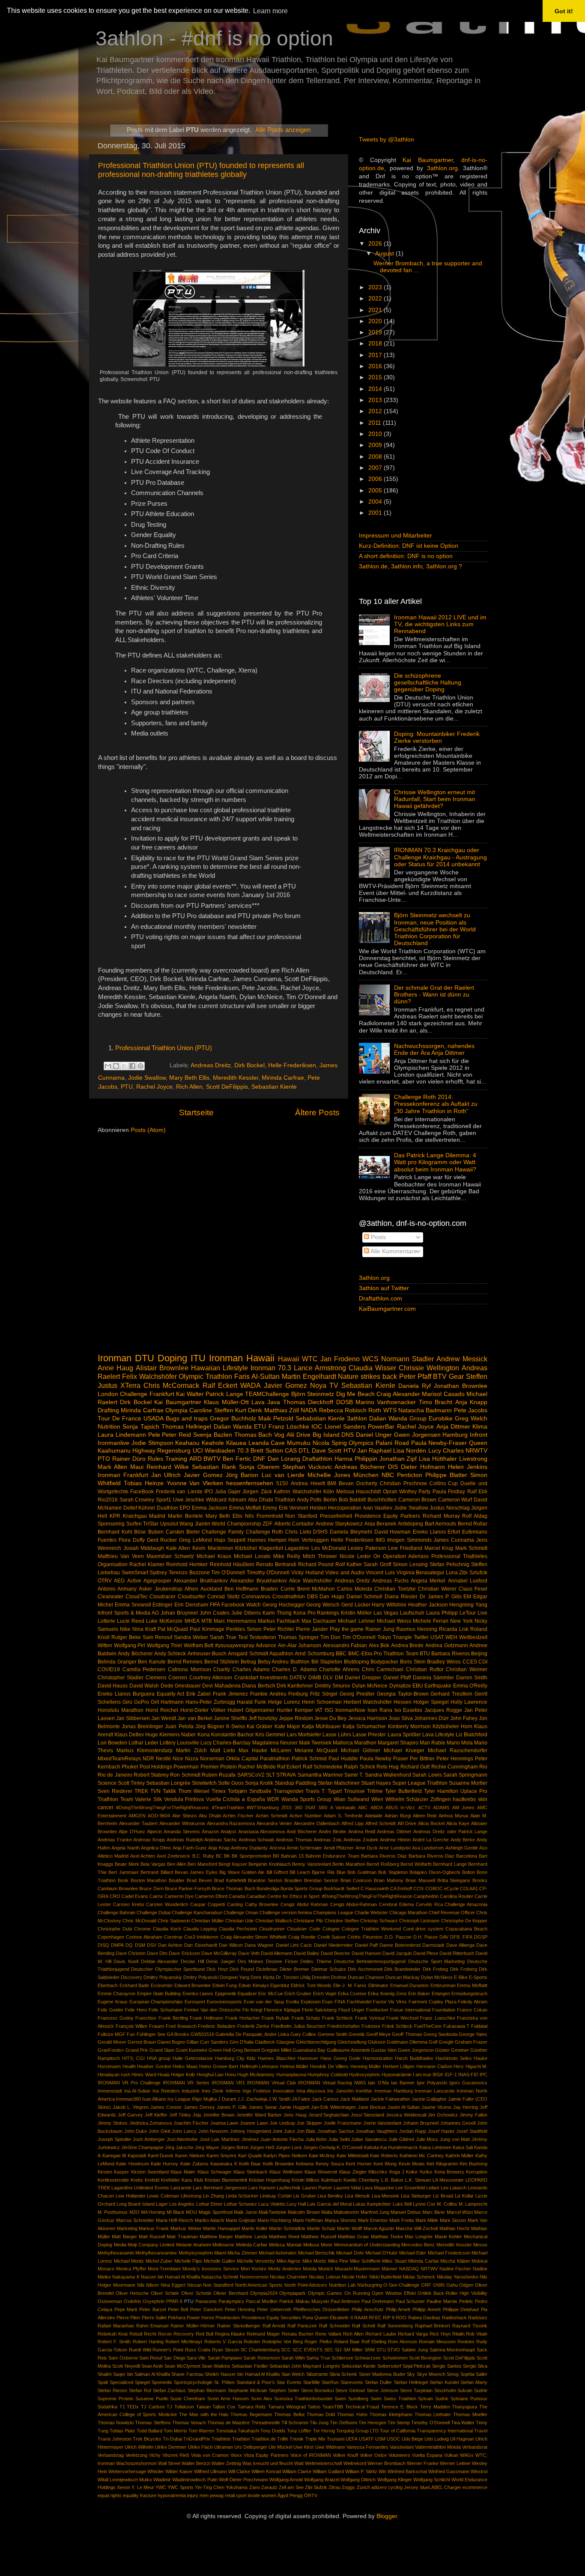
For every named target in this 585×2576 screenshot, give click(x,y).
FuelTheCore (428, 2026)
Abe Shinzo (184, 1816)
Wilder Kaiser (179, 2471)
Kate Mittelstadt (353, 2156)
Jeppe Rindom (296, 1718)
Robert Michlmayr (184, 2342)
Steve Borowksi (318, 2390)
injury (193, 2495)
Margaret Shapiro (398, 1743)
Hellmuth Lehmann (259, 2066)
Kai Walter (190, 1394)
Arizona (277, 1848)
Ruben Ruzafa (219, 1775)
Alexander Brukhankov (200, 1581)
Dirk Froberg (464, 1969)
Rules (155, 1459)
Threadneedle (266, 2423)
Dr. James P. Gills (441, 1597)
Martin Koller (255, 2228)
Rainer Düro (129, 1459)
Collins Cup (444, 1483)
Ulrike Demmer (171, 2447)
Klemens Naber (178, 1735)
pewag (217, 2495)
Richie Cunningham (455, 1767)
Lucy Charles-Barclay (225, 1743)
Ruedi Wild (140, 2350)
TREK (141, 1791)
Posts (378, 1237)
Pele (154, 1435)
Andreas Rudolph (185, 1840)
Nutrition (109, 1427)
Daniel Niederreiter (333, 1945)
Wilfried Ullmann (210, 2471)
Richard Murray (441, 1516)
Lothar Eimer (209, 2204)
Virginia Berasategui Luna (427, 1573)
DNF (259, 1459)
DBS (312, 1597)
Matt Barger (124, 2237)
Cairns (156, 1896)
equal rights (110, 2495)
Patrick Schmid (309, 1759)
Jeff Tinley (180, 2115)
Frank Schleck (337, 2018)
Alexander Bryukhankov (258, 1581)
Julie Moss (427, 2139)
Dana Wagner (259, 1945)
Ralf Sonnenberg (395, 2326)
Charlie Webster (371, 1912)
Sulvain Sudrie (472, 2390)
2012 (376, 411)
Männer (390, 2269)
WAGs (467, 2455)
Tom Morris (175, 2431)
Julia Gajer (228, 1492)
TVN (155, 1791)
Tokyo (384, 1637)
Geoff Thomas (407, 2034)
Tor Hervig (324, 2431)
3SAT (310, 1807)
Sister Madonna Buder (382, 2374)
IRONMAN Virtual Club (272, 2083)
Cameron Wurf (455, 1500)
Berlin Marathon (349, 1864)
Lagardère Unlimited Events (140, 2188)
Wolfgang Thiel (165, 1645)
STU (381, 2350)
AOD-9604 (159, 1816)
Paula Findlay (449, 1492)
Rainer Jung (380, 1629)
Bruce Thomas (227, 1888)
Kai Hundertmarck (399, 2147)
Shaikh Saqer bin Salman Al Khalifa (134, 2374)
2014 (376, 389)
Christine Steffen (342, 1921)
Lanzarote (181, 2188)
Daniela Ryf (415, 1386)
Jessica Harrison (368, 1718)
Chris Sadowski (174, 1921)
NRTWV (429, 2269)
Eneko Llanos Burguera (126, 1694)
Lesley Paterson (367, 1548)
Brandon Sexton (265, 1880)
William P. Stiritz (361, 2471)
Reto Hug (388, 1767)
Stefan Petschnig (449, 1564)
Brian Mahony (389, 1880)
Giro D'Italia (242, 2042)
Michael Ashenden (278, 2253)
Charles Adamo (251, 1669)
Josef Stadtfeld (472, 2131)
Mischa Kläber (455, 2261)
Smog (453, 2374)
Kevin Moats (412, 2164)
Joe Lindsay (283, 2123)
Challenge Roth (265, 1532)
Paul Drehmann (378, 2301)
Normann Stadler (407, 1359)
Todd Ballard (149, 2431)
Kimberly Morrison (409, 1726)
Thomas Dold (321, 2414)
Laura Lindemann (122, 1435)
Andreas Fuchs (390, 1581)
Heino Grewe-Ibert (219, 2066)
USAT (437, 1637)
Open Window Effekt (394, 2293)
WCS (370, 1359)
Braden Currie (278, 1589)
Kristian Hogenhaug (269, 2180)
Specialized (121, 2382)
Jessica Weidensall (406, 2115)
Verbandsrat (475, 2447)
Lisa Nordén (410, 1451)
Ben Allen (176, 1864)
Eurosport (195, 2002)
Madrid (157, 1516)
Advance (266, 1645)
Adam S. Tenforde (343, 1816)
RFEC (375, 2318)
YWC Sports (180, 2487)
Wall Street (169, 2463)
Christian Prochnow (403, 1483)
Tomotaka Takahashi (237, 2431)
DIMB (315, 1678)
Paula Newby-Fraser (439, 1443)
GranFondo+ (111, 2050)
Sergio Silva (475, 2366)
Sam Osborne (123, 2358)
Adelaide (374, 1816)
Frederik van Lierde (179, 1492)
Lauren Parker (317, 2188)
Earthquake (438, 1686)
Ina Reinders (166, 2091)
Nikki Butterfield (385, 2277)
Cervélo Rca (429, 1904)
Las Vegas (386, 1613)
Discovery (131, 1977)
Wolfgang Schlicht (432, 2480)
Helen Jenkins (468, 1467)
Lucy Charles (446, 1451)
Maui (137, 1467)
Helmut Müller (294, 2066)
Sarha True (318, 2358)
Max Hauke (253, 1750)
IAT (319, 1710)
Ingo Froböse (257, 2091)
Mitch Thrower (320, 1556)
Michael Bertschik (316, 2253)
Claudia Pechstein (238, 1929)
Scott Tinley (131, 1783)
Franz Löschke (289, 1427)
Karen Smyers (222, 2156)
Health (129, 2066)
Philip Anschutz (368, 2309)
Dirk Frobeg (435, 1969)
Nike (125, 1629)
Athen (191, 1589)
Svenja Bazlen (213, 1435)
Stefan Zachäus (170, 2390)
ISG (329, 1710)
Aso (483, 1848)
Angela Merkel (428, 1581)
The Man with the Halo (204, 2414)
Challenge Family (223, 1532)
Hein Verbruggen (309, 1540)
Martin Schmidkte (287, 2228)
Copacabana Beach (466, 1929)
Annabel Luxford (468, 1581)
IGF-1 (451, 2075)
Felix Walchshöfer (149, 1376)
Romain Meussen (437, 2342)
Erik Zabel (198, 1694)
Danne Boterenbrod (400, 1945)
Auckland (211, 1589)
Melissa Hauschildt (358, 1492)
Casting (235, 1904)
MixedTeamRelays (119, 1759)
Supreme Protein (115, 2399)
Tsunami (336, 2439)
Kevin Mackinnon (213, 1548)
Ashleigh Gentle (462, 1848)
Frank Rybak (276, 2018)
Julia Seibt (339, 2139)
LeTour (468, 1613)
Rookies (466, 2342)
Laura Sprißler (404, 1735)
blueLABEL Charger (441, 2487)
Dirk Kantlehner (295, 1686)
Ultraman (224, 2447)
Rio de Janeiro (115, 1775)
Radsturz (478, 2318)
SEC (329, 2350)
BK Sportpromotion (251, 1856)
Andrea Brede (407, 1645)
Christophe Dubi (115, 1929)
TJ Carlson (153, 2407)
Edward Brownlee (193, 1985)
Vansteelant (402, 2447)
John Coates (215, 1613)
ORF (426, 2285)
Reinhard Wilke (168, 1467)
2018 (376, 344)
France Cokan (472, 2010)
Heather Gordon (154, 2066)
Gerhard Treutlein (451, 1694)
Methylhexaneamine (156, 2253)
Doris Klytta (263, 1977)
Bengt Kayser (233, 1864)
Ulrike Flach (200, 2447)
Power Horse (200, 2318)
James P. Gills (232, 2107)
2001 (376, 513)
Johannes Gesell (458, 2123)
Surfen (134, 1524)
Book (123, 1880)
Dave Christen (131, 1953)
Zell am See (291, 2487)
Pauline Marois (442, 2301)
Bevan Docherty (358, 1483)
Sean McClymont (182, 2366)
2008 (376, 457)
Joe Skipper (309, 2123)
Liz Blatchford (472, 1735)
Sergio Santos (447, 2366)
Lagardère (297, 1548)
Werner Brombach (387, 2463)
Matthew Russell (318, 2237)
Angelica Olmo (156, 1848)
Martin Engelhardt (309, 1376)
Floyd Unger (351, 2010)
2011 (376, 423)
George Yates (473, 2034)
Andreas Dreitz (211, 1065)
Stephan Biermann (207, 2390)
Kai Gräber (260, 1726)
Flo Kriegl (252, 2010)
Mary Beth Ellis (189, 1078)
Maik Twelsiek (315, 1743)
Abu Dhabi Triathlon (272, 1500)
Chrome (142, 1929)
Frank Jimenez (230, 1694)
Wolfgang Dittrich (358, 2480)
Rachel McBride (257, 1767)
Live (482, 1613)
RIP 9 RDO (395, 2318)
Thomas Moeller (470, 2414)
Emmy (270, 1508)
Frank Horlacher (243, 2018)
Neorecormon (254, 2277)
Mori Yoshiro (254, 2269)
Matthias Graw (353, 2237)
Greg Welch (471, 1419)
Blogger (387, 2516)
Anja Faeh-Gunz (190, 1848)
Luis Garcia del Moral (329, 2204)
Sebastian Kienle (274, 1087)
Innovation (284, 2091)
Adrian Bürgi (398, 1816)
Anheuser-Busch (207, 1654)
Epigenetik (226, 1994)
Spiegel (142, 2382)
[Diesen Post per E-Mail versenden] (108, 1066)
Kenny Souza (330, 2164)
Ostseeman (110, 2301)
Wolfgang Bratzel (322, 2480)
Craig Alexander (398, 1394)
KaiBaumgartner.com (387, 1309)
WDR (273, 1799)
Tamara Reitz (252, 2407)
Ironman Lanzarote (435, 2091)
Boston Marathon (149, 1880)
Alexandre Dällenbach (317, 1823)
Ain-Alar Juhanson (300, 1645)
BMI (332, 1483)
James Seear (263, 2107)
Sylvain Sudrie (433, 2399)
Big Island (326, 1435)
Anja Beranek (381, 1524)
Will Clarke (239, 2471)
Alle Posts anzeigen (283, 130)
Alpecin (154, 1831)
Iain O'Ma (378, 2083)
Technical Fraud (362, 2407)
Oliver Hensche (132, 2293)
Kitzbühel (246, 1548)
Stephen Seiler (284, 2390)
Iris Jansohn (340, 2091)
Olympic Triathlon (205, 1376)
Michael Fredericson (449, 2253)
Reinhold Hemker (187, 1564)
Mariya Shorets (341, 2220)
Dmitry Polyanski (201, 1977)
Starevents (352, 2382)
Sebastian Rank (214, 1467)
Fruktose (371, 2026)
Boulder (177, 1880)
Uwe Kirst (303, 2447)
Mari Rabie (433, 1743)
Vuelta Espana (427, 2455)
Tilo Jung (319, 2423)
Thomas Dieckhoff (308, 1402)
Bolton (469, 1872)
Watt (299, 2463)
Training (176, 1459)
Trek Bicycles (147, 2439)
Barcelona (467, 1856)
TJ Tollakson (180, 2407)
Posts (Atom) (148, 1130)
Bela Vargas (153, 1864)
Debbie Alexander (160, 1961)
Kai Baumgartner (428, 160)
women (269, 2495)
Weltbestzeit (473, 1637)
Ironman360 (128, 2099)
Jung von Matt (455, 2139)
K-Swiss (236, 1726)
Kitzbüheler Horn (452, 1726)
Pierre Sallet (154, 2318)
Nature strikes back (367, 1376)
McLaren (281, 1750)
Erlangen (441, 1994)
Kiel (430, 2164)
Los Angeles (182, 2204)
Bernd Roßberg (383, 1864)
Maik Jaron (245, 2212)
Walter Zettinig (226, 2463)
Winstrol (479, 2471)
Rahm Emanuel (152, 2326)
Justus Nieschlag (450, 1508)
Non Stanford (301, 1516)
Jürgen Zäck (257, 1492)
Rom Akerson (402, 2342)
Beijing (479, 1654)
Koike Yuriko (419, 2172)
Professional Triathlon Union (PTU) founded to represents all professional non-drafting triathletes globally (201, 170)
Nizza (192, 1759)
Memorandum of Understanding (367, 2245)
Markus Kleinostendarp (145, 1750)
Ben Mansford (202, 1864)
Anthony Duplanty (249, 1848)
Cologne (331, 1929)
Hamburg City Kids (235, 2058)
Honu (230, 2075)
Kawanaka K (224, 2164)
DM (339, 1678)
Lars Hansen (262, 2188)
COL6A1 (469, 1888)
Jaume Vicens (436, 2107)
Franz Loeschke (437, 2018)
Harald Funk (251, 1702)
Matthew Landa (251, 2237)
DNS (348, 1435)
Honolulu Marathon (121, 1710)
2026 (376, 244)
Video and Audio (345, 1573)
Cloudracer (163, 1597)
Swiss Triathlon (400, 2399)
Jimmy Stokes (113, 2123)
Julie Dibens (246, 1613)
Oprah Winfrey (400, 1492)
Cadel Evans (135, 1896)
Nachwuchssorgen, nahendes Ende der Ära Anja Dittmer (434, 1049)
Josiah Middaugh (144, 1548)
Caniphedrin (426, 1896)
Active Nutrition (306, 1816)
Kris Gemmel (270, 1735)
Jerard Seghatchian (329, 2115)
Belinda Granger (117, 1662)
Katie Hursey (164, 2164)
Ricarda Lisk (454, 1629)
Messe (480, 2245)
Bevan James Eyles (196, 1872)
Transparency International (445, 2431)
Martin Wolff (349, 2228)
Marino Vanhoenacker (386, 1402)
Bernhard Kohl (115, 1532)
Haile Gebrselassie (193, 2058)
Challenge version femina (286, 1912)
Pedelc (466, 2301)
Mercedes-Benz (418, 2245)
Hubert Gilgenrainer (251, 1710)
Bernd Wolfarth (416, 1864)
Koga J (397, 2172)
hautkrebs (464, 1799)
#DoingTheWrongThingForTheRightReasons (163, 1807)
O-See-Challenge (401, 2285)
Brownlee (128, 1888)
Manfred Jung (375, 2212)
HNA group (159, 2058)
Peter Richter (279, 1629)
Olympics (361, 1443)
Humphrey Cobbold (328, 2075)
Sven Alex (262, 2399)
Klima (480, 1427)
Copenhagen (111, 1937)
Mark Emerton (373, 2220)
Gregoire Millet (276, 2050)
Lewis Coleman (163, 2196)
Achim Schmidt (272, 1816)
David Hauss (113, 1686)
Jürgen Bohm (234, 2147)
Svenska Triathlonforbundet (303, 2399)
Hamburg (455, 1435)
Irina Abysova (311, 2091)
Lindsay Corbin (276, 2196)
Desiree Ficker (282, 1961)
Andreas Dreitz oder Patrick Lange (450, 1831)
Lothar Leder (143, 1743)
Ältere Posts (317, 1112)
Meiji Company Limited (151, 2245)
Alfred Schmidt (381, 1823)
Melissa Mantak (285, 2245)
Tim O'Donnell (359, 1637)
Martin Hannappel (221, 2228)
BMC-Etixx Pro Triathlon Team (383, 1654)
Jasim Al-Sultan (404, 2107)
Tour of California (397, 2431)
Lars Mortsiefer (304, 1735)
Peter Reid (176, 1435)
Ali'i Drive (407, 1823)
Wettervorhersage (127, 2471)
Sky (411, 2374)
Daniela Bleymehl (351, 1532)
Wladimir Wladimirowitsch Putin (185, 2480)
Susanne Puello (152, 2399)
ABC (363, 1807)
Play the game (347, 1629)
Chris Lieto (298, 1532)
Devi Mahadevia (221, 1686)
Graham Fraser (471, 2042)
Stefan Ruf (140, 2390)
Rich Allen (189, 1087)
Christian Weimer (467, 1669)
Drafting (108, 1410)
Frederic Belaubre (217, 2026)
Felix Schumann (166, 2010)
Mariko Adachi (210, 2220)
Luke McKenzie (164, 1621)
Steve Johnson (382, 2390)
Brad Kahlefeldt (230, 1880)
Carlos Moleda (355, 1589)
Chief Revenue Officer (452, 1912)
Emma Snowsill (133, 1605)
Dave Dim (157, 1953)
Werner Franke (423, 2463)
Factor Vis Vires (390, 2002)
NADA (309, 1410)
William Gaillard (328, 2471)
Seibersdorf (389, 2366)
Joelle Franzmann (343, 2123)
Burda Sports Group (301, 1888)
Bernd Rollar (473, 1524)
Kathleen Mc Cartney (422, 2156)
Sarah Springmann (465, 1775)
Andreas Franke (115, 1840)
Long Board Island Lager (142, 2204)
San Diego (174, 2358)
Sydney (158, 1573)
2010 (376, 434)
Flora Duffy (132, 1540)
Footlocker (377, 2010)
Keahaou (187, 1443)
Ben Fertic (237, 1459)
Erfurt (454, 1532)
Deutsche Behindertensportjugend (370, 1961)
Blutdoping (357, 1662)
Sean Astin (152, 2366)
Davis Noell (126, 1961)
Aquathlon (281, 1654)
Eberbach (108, 1985)
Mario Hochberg (274, 2220)
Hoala (164, 2075)
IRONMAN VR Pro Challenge (129, 2083)
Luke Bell (402, 2204)
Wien (377, 1799)
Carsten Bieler (183, 1532)
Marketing (127, 2228)
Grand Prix (137, 2050)
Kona (204, 1735)
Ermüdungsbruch (469, 1994)
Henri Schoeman (322, 1702)
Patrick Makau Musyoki (304, 2301)
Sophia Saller (474, 2374)
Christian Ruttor (425, 1669)
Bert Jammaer (123, 1872)
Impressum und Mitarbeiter (395, 536)
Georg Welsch (323, 1605)
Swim (376, 2399)
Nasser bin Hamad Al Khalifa (170, 2277)
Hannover (308, 2058)
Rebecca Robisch (343, 1410)
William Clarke (297, 2471)
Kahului (372, 2147)
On (377, 1556)
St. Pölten (224, 2382)
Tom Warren (201, 2431)
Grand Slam (162, 2050)
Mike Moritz (315, 2261)
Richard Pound (316, 1564)
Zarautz (269, 2487)
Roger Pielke (318, 2342)
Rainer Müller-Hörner (193, 2326)
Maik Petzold (276, 1419)
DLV (328, 1678)
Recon (165, 2334)
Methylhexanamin (116, 2253)
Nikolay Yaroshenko (458, 2277)
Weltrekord (355, 2463)
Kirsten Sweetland (150, 2172)
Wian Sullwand (352, 1799)
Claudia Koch (167, 1929)
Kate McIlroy (322, 2156)
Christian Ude (239, 1921)
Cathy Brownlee (262, 1904)
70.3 (243, 1451)
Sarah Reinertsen (261, 2358)
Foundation (444, 2010)
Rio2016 (108, 1500)
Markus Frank (154, 2228)
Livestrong (473, 1459)
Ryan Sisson (225, 2350)
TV (334, 1385)
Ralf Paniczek (302, 2326)
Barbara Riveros (450, 1654)
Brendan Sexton (321, 1880)
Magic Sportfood (216, 2212)
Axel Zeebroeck (173, 1856)
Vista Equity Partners (266, 2455)
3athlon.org (442, 168)
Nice (178, 1759)
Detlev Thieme (316, 1961)
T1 (122, 2407)
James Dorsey (199, 2107)
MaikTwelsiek (273, 2212)
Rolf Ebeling (374, 2342)
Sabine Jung (415, 2350)
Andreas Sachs (221, 1840)
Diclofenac (267, 1969)
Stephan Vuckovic (307, 1467)
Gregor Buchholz (233, 1419)
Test (243, 1637)
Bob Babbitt (352, 1500)
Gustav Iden (384, 2050)
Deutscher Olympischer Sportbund (168, 1969)
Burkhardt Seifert (341, 1888)
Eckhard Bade (134, 1985)
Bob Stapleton (393, 1872)
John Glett (160, 2131)
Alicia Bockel (431, 1823)
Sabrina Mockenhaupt (452, 2350)
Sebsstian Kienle (358, 2366)
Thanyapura (464, 2407)
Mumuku (299, 1443)
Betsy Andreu (273, 1662)
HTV (349, 1451)
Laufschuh (412, 1613)
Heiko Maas (185, 2066)
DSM (140, 1945)
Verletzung (136, 2455)
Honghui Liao (210, 2075)
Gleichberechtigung (316, 2042)
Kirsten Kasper (113, 2172)
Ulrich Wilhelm (139, 2447)
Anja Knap (219, 1848)
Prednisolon (228, 2318)
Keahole (213, 1443)
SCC (286, 2350)
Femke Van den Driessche (212, 2010)
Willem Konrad (266, 2471)
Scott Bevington (425, 2358)
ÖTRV (105, 1581)
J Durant (227, 2099)
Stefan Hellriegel (411, 2382)
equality (131, 2495)
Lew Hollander (131, 2196)
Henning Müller (366, 2066)
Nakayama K (126, 2277)
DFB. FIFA (461, 1937)
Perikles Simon (244, 1629)
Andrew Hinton (395, 1840)
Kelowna (305, 2164)
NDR (148, 1759)
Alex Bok (379, 1645)
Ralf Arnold (274, 2326)
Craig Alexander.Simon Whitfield (254, 1937)
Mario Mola (460, 1743)
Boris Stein (413, 1662)
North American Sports (259, 2285)
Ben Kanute (152, 1662)
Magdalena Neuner (275, 1743)
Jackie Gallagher (429, 2099)
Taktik (169, 1791)
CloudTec (137, 1597)
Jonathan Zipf (398, 1459)
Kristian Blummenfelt (226, 2180)
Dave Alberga (460, 1945)
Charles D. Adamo (294, 1669)
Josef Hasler (441, 2131)
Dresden (321, 1977)
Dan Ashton (170, 1945)
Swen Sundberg (351, 2399)
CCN (418, 1888)
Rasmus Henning (417, 1629)
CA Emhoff (401, 1888)
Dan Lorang (284, 1459)
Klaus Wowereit (321, 2172)
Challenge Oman (241, 1912)
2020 (376, 321)
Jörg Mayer (207, 2147)
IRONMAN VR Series (186, 2083)
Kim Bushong (473, 2164)
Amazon (210, 1831)
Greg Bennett (246, 2050)
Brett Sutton (267, 1451)
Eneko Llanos (429, 1532)
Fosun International (410, 2010)
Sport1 (164, 1500)
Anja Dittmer (453, 1427)
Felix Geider (110, 2010)
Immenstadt (110, 2091)
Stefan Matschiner (339, 1783)
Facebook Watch (241, 1605)
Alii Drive (298, 1435)
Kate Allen (178, 1548)
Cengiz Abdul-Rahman (354, 1904)
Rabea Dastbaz (424, 2318)
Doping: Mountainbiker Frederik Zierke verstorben (437, 737)
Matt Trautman (182, 2237)
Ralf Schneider (335, 2326)
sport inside (248, 2495)
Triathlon (241, 2439)
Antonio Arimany (117, 1589)
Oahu (452, 2285)
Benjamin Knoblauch (269, 1864)
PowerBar (381, 1427)
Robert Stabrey (151, 1775)
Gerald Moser (112, 2042)
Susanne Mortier (468, 1783)
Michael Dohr (350, 2253)
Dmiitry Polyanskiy (163, 1977)
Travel (481, 2431)
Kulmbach (331, 2180)
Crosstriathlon (289, 1597)
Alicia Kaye (458, 1823)
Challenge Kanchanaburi (197, 1912)
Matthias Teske (387, 2237)
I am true (422, 2075)
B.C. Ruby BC (207, 1856)
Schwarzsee (368, 2358)
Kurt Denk (249, 1410)
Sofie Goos (231, 1783)
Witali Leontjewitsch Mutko (125, 2480)
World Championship (236, 1524)
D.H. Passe (425, 1937)
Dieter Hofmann (423, 1467)
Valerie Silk (148, 1799)
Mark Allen (112, 1467)
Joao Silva (401, 1718)
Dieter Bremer (294, 1969)
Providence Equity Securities (271, 2318)
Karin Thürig (277, 1613)
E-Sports (478, 1977)
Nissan (194, 2285)
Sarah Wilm (293, 2358)
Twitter (421, 1637)
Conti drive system (423, 1929)
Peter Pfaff (415, 1376)
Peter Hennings (455, 1759)
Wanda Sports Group (306, 1799)
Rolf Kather (349, 1564)
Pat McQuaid (173, 1629)
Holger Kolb (183, 2075)
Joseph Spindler (115, 2139)
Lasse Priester (369, 1735)
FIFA (215, 1605)
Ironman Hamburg (394, 2091)
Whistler (156, 2471)
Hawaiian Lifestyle (219, 1368)
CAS (291, 1451)
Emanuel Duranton (410, 1985)
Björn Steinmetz (313, 1394)
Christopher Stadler (121, 1678)
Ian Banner (403, 2083)
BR (276, 1856)
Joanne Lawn (254, 2123)
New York (461, 1621)
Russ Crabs (198, 2350)
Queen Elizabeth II (333, 2318)
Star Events (289, 2382)
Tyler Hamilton (441, 1791)
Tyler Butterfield (403, 1791)
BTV (440, 1376)
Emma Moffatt (245, 1508)
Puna (308, 2318)
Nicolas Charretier (289, 2277)
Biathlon (300, 1662)
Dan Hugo (332, 1597)
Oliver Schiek (165, 2293)
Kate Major (287, 1726)
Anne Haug (115, 1368)
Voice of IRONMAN (311, 2455)
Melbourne (223, 2245)
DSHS (320, 1532)
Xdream (237, 1500)
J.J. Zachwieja (252, 2099)
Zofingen (441, 1799)
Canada (237, 1896)
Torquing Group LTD (357, 2431)
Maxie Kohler (448, 2237)
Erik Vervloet (294, 1508)
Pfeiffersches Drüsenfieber (322, 2309)
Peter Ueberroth (274, 2309)
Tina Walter (463, 2423)
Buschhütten (382, 1500)
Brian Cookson (356, 1880)
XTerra (130, 1385)
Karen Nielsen (190, 2156)
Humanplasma (291, 2075)
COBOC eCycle (442, 1888)
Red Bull (204, 2334)
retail (230, 2495)
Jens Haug (295, 2115)
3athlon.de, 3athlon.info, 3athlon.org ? (410, 566)
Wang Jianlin (195, 1524)
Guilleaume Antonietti (348, 2050)
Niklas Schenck (419, 2277)
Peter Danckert (206, 2309)
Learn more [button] (270, 11)
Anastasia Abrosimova (261, 1831)
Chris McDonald (139, 1921)
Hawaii (289, 1359)
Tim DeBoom (343, 2423)
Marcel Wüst (460, 2212)
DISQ (103, 1945)
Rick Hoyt (440, 2334)
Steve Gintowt (350, 2390)
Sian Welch (293, 2374)
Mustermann (367, 2269)
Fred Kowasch (181, 2026)
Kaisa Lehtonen (435, 2147)
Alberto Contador (294, 1524)
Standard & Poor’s (256, 2382)
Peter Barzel (152, 2309)
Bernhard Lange (450, 1864)
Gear (456, 1376)
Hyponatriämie (397, 2075)
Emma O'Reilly (470, 1686)
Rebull (136, 2334)
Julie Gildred (401, 2139)
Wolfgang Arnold (286, 2480)
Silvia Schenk (343, 2374)
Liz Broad (443, 2196)
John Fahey (464, 1718)
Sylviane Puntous (469, 2399)
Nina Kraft (144, 1629)
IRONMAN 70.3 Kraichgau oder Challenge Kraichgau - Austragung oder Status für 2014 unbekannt (440, 857)
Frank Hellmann (206, 2018)
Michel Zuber (159, 2261)
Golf (433, 2042)
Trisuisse (354, 1791)
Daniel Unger (374, 1435)
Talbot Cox (224, 2407)
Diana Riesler (401, 1597)
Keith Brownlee (279, 2164)
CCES (470, 1662)
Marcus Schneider (135, 2220)
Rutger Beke (126, 1637)
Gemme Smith (333, 2034)
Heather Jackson (428, 1605)
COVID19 (109, 1669)
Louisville (188, 1743)
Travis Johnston (115, 2439)
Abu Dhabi (210, 1816)
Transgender (289, 1791)
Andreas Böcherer (360, 1467)
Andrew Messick (462, 1359)
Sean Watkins (216, 2366)
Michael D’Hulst (381, 2253)
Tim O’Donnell (228, 1573)
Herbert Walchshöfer (368, 1702)
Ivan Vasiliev (378, 1508)
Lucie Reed (131, 1621)
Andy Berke (463, 1840)
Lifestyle (445, 1735)
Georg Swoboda (440, 2034)
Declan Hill (192, 1961)
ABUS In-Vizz (400, 1807)
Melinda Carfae (252, 2245)
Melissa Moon (318, 2245)
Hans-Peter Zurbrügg (210, 1702)
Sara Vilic (196, 2358)
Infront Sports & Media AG (128, 1613)
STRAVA (286, 1775)
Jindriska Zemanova (151, 2123)
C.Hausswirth (375, 1888)
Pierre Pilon (128, 2318)
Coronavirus (256, 1597)
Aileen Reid (425, 1816)
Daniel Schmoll (365, 1597)
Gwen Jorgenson (416, 2050)
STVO (394, 2350)
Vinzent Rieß (176, 2455)
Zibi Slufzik (316, 2487)
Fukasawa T (457, 2026)
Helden (318, 1508)
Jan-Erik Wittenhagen (333, 2107)
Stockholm (445, 2390)
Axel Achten (143, 1856)
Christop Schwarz (379, 1921)
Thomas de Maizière (228, 2423)
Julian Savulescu (369, 2139)
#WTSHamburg (263, 1807)
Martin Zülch (191, 1750)
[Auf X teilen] (124, 1066)
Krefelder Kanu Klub (182, 2180)
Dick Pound (242, 1969)
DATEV (298, 1678)
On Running (357, 2293)
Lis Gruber (305, 2196)
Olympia (176, 1410)
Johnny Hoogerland (251, 2131)
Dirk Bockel (249, 1065)
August (385, 254)
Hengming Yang (468, 1605)
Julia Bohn (316, 2139)
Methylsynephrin (196, 2253)
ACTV (424, 1807)
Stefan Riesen (112, 2390)
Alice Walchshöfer (310, 1581)
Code (315, 1929)
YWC (161, 2487)
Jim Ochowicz (443, 2115)
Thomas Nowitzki (116, 2423)
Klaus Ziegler (353, 2172)
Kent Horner (358, 2164)
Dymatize (400, 1686)
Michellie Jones (329, 1475)
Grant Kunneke (191, 2050)
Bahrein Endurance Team (332, 1856)
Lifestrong (191, 2196)
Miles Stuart (394, 2261)
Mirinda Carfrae (283, 1078)
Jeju (197, 2115)
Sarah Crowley (137, 1500)
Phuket (130, 1767)
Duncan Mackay (403, 1977)
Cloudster (297, 1929)
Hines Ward (144, 2075)
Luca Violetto (272, 2204)
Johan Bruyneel (179, 1613)
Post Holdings (156, 1767)
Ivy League (179, 2099)
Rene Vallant (328, 2334)
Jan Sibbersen (133, 1718)
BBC (341, 1654)
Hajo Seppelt (230, 1540)
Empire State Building (159, 1994)
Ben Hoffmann (242, 1589)
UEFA (352, 2439)
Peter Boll (178, 2309)
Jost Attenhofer (182, 2139)
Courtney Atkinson (211, 1678)
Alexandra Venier (274, 1823)
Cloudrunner (272, 1929)
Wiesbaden (220, 1451)
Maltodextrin (346, 2212)
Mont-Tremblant (164, 2269)
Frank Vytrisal (370, 2018)
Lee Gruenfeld (410, 2188)
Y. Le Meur (143, 2487)
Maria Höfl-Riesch (175, 2220)
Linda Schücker (242, 2196)
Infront (479, 1435)
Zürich (363, 2487)
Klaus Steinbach (250, 2172)
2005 (376, 491)
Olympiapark (292, 2293)
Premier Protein (219, 1767)
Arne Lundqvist (395, 1848)
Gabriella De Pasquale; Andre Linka (252, 2034)
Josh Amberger (149, 2139)
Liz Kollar (464, 2196)
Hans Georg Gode (340, 2058)
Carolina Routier (457, 1896)
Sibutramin (317, 2374)
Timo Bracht (436, 1402)
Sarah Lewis (427, 1775)
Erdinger (163, 1605)
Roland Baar (347, 2342)
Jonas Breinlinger (142, 1726)
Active (134, 1581)
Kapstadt (137, 2156)
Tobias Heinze (144, 1483)
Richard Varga (413, 2334)
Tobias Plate (122, 2431)
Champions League (333, 1912)
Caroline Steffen (211, 1410)
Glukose (377, 2042)
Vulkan (451, 2455)
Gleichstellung (352, 2042)
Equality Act (171, 1694)
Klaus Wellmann (286, 2172)
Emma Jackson (210, 1508)
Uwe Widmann (330, 2447)
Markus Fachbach (279, 1621)
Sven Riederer (115, 1791)
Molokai (479, 2261)
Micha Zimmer (242, 2253)
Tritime (375, 1791)
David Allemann (277, 1953)
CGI (483, 1662)
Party (424, 1492)
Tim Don (330, 1637)
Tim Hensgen (372, 2423)
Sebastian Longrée (168, 1783)
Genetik (357, 2034)
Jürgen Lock (289, 2147)
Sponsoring (111, 1524)
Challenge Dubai (154, 1912)
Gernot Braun (142, 2042)
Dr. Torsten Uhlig (293, 1977)
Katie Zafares (194, 2164)
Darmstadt (433, 1945)
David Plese (426, 1953)
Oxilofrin (132, 2301)
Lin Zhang (213, 2196)
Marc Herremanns (235, 1621)
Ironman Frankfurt (123, 1475)
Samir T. (354, 1775)
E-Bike (461, 1977)
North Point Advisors (306, 2285)
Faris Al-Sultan (257, 1376)
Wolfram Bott (199, 1645)
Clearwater (110, 1597)
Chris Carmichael (383, 1669)
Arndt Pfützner (339, 1848)
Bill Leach (300, 1872)
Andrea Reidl (362, 1831)
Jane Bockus (372, 2107)
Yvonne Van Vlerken (195, 1483)
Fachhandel (359, 2002)
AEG (119, 1581)
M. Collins (447, 2204)
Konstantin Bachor (233, 1735)
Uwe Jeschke (189, 1500)
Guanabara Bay (309, 2050)
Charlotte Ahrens (339, 1669)
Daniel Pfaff (397, 1678)
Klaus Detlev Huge (136, 1735)
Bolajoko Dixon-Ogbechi (435, 1872)
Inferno (233, 2091)
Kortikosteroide (113, 2180)
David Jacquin (397, 1953)
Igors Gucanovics (468, 2083)
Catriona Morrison (190, 1669)
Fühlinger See (151, 2034)
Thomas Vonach (189, 2423)
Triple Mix (315, 2439)
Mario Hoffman (308, 2220)
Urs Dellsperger (251, 2447)
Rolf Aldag (475, 1516)
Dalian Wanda (233, 1427)
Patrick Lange (224, 1394)
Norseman (212, 1759)
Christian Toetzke (395, 1589)
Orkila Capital (242, 1759)
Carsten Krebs (129, 1904)
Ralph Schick (359, 1767)
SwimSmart (135, 1573)
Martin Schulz (321, 2228)
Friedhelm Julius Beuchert (298, 2026)
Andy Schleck (170, 1654)
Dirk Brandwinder (402, 1969)
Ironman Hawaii (242, 1358)
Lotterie (106, 1621)
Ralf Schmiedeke (323, 1767)
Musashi (344, 2269)
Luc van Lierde (283, 1475)
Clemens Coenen (166, 1678)
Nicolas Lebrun (324, 2277)
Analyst (228, 1831)
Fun (131, 2034)
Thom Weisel (194, 1791)
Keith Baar (250, 2164)
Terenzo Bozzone (189, 1573)
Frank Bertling (173, 2018)
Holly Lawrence (469, 1702)
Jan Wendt (164, 1718)
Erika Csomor (352, 1994)
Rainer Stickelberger (239, 2326)
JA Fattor (301, 2099)
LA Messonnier (448, 2180)
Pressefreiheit (336, 1516)
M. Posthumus (113, 2212)
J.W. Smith (279, 2099)
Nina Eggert (173, 2285)
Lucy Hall (296, 2204)
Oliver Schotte (196, 2293)
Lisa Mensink (386, 2196)
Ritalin (458, 2334)
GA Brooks (178, 2034)
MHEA (192, 1621)
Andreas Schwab (257, 1840)
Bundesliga (268, 1888)
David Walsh (144, 1686)
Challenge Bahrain (116, 1912)
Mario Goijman (241, 2220)
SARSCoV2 (251, 1775)
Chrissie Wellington (429, 1368)
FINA (340, 2002)
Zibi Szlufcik (473, 1573)
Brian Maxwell (420, 1880)
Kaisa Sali (463, 2147)
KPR (115, 1516)
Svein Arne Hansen (228, 2399)
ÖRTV (311, 2495)
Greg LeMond (195, 1540)
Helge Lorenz (284, 1702)
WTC (310, 1359)
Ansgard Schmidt (248, 1654)
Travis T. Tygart (324, 1791)
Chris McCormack (171, 1385)
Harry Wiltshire (389, 1605)
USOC (394, 2439)
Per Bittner (422, 1759)
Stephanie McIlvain (248, 2390)
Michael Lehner (356, 1621)
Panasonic (206, 2301)
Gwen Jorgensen (417, 1435)
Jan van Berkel (195, 1718)
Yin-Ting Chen (210, 2487)
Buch (250, 1888)
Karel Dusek (161, 2156)
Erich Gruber (298, 1994)
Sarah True (223, 1637)
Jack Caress (325, 2099)
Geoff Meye (378, 2034)
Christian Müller (207, 1921)
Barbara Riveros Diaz (384, 1856)
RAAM (361, 2318)
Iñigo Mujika (204, 2099)
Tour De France (119, 1419)
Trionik (297, 2439)
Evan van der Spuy (264, 2002)
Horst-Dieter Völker (203, 1710)
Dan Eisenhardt (200, 1945)
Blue (341, 1872)
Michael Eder (413, 2253)
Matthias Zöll (282, 1410)
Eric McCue (270, 1994)
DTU (145, 1358)
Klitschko (378, 2172)
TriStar (151, 1524)
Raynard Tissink (470, 2326)
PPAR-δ (174, 2301)
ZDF (267, 1524)
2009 (376, 445)
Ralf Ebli (477, 1492)
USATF (366, 2439)
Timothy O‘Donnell (430, 2423)
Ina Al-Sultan (137, 2091)
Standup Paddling (295, 1783)
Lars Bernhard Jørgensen (220, 2188)
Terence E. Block (400, 2407)
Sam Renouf (157, 1637)
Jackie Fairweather (390, 2099)
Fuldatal (479, 2026)
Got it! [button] (564, 11)
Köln (329, 1492)
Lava (428, 1735)
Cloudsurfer (191, 1597)
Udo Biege (412, 2439)
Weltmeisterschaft (324, 2463)
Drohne (339, 1977)
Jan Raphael (374, 1451)
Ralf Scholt (364, 2326)
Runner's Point (168, 2350)
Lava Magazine (378, 2188)
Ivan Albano (154, 2099)
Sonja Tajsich (141, 1427)
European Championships (156, 2002)
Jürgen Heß (262, 2147)
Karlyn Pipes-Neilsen (285, 2156)
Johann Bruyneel (421, 2123)
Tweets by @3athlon (387, 140)
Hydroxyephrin (364, 2075)
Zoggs (348, 2487)
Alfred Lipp (352, 1823)
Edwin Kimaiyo (254, 1985)
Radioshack (454, 2318)
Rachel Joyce (154, 1087)
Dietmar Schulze (329, 1969)
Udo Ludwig (437, 2439)
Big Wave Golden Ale (242, 1872)
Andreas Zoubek (361, 1840)
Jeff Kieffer (156, 2115)
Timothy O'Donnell (268, 1573)
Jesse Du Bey (330, 1718)
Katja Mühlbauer (321, 1726)
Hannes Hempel (267, 1540)
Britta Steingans (454, 1880)
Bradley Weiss (444, 1662)
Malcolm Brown (304, 2212)
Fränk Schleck (397, 2026)
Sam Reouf (151, 2358)
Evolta (292, 2002)
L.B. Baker (392, 2180)
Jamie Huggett (294, 2107)
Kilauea (236, 1443)
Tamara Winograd (287, 2407)
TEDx (133, 2407)
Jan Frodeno (340, 1359)
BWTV (212, 1459)
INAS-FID (468, 2075)
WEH (451, 1637)
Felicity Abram (473, 2002)
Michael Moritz (129, 2261)
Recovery (184, 2334)
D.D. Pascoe (398, 1937)
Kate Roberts (384, 2156)
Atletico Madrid (113, 1856)
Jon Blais (306, 2131)
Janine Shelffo (230, 1718)
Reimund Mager (263, 2334)
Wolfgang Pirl (130, 1645)
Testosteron (263, 1637)
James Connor (166, 2107)
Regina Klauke (230, 2334)
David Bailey (307, 1953)
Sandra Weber (191, 1637)
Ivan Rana (380, 1710)
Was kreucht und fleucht (268, 2463)
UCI (198, 1451)
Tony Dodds (273, 2431)
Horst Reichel (162, 1710)
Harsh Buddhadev (414, 2058)
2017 (376, 355)
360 (298, 1807)
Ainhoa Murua (453, 1816)
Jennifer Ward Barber (259, 2115)
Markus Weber (186, 2228)
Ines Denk (213, 2091)
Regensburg (174, 1451)
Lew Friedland (405, 1548)
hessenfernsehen (250, 1483)
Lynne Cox (424, 2204)
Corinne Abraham (144, 1937)
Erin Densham (191, 1605)
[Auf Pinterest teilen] (140, 1066)
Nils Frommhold (264, 1516)
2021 (376, 310)
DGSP (481, 1937)
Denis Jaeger (221, 1961)
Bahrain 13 (292, 1856)
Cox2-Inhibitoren (201, 1937)
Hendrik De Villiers (329, 2066)
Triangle (402, 1637)
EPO (185, 1508)
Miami (220, 2253)
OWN (439, 2285)
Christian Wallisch (274, 1921)
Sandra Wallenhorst (388, 1775)
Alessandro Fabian (345, 1645)
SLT (270, 1775)
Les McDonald (329, 1548)
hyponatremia (172, 2495)
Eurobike (441, 1419)
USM (380, 2439)
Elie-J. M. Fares (350, 1985)
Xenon (124, 2487)
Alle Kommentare (393, 1251)
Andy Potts (309, 1500)
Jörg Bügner (210, 1726)
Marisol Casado (443, 1394)
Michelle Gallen (220, 2261)
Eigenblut (280, 1985)
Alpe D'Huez (132, 1831)
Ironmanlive (113, 1443)
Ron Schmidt (185, 1775)
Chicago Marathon (408, 1912)
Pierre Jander (312, 1629)
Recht (150, 2334)
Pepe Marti (126, 2309)
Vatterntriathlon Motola (438, 2447)
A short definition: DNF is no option (406, 556)
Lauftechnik (289, 2188)
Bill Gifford (277, 1872)
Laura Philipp (442, 1613)
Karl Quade (250, 2156)
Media (120, 2245)
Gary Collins (303, 2034)
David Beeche (335, 1953)
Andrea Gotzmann (447, 1645)
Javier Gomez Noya (295, 1385)
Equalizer (247, 1994)
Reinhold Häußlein (232, 1564)
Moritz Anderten (285, 2269)
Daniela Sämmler (433, 1678)
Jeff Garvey (130, 2115)
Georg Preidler (357, 1694)
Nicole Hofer (355, 2277)
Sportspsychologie (193, 2382)
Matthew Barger (216, 2237)
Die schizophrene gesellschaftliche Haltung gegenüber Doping (428, 683)
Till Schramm (295, 2423)
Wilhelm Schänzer (407, 1799)
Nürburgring (370, 2285)
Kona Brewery (449, 2172)
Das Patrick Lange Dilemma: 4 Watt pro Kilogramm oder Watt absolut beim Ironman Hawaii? (435, 1162)
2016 (376, 366)
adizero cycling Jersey (395, 2487)
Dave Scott (327, 1451)
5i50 (323, 1807)
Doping (172, 1358)
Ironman (115, 1358)
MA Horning (153, 2212)
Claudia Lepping (200, 1929)
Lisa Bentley (330, 2196)
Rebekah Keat (113, 2334)
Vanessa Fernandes (367, 2447)
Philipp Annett (427, 2309)
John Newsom (213, 2131)
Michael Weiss (394, 1621)
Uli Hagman (462, 2439)
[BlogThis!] (116, 1066)
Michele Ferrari (431, 1621)
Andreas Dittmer (394, 1831)
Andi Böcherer (301, 1831)
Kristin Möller (356, 1613)
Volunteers (399, 2455)
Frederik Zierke (254, 2026)
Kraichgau (135, 1516)
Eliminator (378, 1985)
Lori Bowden (112, 1743)
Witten (105, 1645)
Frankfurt (162, 1394)
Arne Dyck (367, 1848)
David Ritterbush (457, 1953)
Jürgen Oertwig (319, 2147)
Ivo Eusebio (409, 1710)
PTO (104, 1459)
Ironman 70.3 (271, 1368)
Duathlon (167, 1508)
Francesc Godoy (116, 2018)
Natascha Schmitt (220, 2277)
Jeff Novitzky (263, 1718)
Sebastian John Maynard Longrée (305, 2366)
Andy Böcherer (135, 1654)
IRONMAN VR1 (228, 2083)
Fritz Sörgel (324, 1694)
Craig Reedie (302, 1937)
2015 (376, 377)
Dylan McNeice (370, 1686)
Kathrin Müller (460, 2156)
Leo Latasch (454, 2188)
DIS (393, 1467)
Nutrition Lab (342, 2285)
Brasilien (293, 1880)
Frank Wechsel (402, 2018)
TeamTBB (333, 2407)
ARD (195, 1459)
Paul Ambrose (345, 2301)
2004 (376, 502)
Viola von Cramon (210, 2455)
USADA (154, 1419)
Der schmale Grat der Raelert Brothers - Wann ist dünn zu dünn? (434, 995)
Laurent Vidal (347, 2188)
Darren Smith (472, 1678)
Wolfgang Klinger (395, 2480)
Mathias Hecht (455, 2228)
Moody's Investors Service (211, 2269)
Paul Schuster (410, 2301)
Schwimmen (395, 2358)
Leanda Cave (267, 1443)
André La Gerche (431, 1840)
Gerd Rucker (162, 1540)
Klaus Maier (183, 2172)
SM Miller (353, 2350)
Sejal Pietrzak (417, 2366)
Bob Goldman (362, 1872)
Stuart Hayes (376, 1783)
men (204, 2495)
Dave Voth (249, 1953)
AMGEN (137, 1816)
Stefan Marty (474, 2382)
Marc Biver (434, 2212)
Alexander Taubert (138, 1823)
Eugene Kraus (113, 2002)
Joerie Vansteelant (382, 2123)
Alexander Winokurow (182, 1823)
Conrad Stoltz (224, 1597)
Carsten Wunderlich (167, 1904)
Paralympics (231, 2301)
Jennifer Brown (219, 2115)
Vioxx (236, 2455)
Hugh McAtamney (256, 2075)
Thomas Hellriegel (186, 1427)
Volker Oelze (373, 2455)
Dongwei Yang (234, 1977)
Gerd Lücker (356, 1605)
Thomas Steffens (153, 2423)
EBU (418, 1686)
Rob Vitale (477, 2334)
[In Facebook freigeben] (132, 1066)
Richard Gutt (415, 1767)
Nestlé (163, 1759)
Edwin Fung (225, 1985)
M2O (134, 2212)
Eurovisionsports (224, 2002)
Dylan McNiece (437, 1977)
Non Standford (218, 2285)
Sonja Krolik (259, 1783)
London (108, 1394)
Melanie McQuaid (316, 1750)
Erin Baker (419, 1994)
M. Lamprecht (473, 2204)
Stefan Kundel (444, 2382)
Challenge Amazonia (466, 1904)
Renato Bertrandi (276, 1564)
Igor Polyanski (432, 2083)
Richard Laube (381, 2334)
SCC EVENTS (307, 2350)
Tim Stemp (399, 2423)
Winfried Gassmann (449, 2471)
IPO (209, 1492)
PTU (127, 1087)
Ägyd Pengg (290, 2495)
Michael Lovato (252, 1556)
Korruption (477, 2172)
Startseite (196, 1112)
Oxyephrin (154, 2301)
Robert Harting (148, 2342)
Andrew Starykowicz (339, 1524)
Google (446, 2042)
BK (227, 1856)
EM (467, 1597)
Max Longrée (419, 2237)
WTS (390, 1410)
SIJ (338, 2350)
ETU (260, 1427)
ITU (198, 1358)
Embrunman (443, 1985)
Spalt (103, 2382)
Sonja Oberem (259, 1467)
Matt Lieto (223, 1750)
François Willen (132, 2026)
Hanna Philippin (356, 1459)
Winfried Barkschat (407, 2471)
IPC (484, 2075)
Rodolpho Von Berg (282, 2342)
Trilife (283, 2439)
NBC (388, 1475)
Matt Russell (152, 2237)
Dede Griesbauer (181, 1686)
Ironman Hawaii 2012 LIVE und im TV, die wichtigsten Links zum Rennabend (440, 624)
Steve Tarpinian (416, 2390)
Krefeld (152, 2180)
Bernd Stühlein (222, 1662)
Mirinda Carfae (424, 2261)
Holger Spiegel (431, 1702)
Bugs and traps (187, 1419)
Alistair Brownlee (162, 1368)
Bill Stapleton (327, 1662)
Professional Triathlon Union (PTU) (164, 1048)
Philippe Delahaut (461, 2309)
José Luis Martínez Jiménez (229, 2139)
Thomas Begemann (251, 2414)
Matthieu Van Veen (121, 1556)
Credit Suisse (331, 1937)
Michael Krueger (404, 1750)
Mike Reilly (287, 1556)
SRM (370, 2350)
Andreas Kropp (149, 1840)
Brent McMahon (316, 1589)
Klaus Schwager (215, 2172)
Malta (327, 2212)
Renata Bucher (298, 2334)
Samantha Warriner (320, 1775)
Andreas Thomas (294, 1840)
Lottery (168, 1743)
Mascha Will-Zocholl (417, 2228)
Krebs (137, 2180)
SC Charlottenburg (260, 2350)
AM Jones (463, 1807)
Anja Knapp (471, 1402)
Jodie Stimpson (152, 1443)
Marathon (365, 1743)
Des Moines (251, 1961)
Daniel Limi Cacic (294, 1945)
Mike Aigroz (289, 2261)
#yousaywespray (235, 1645)
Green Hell (220, 2050)
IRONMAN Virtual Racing (325, 2083)
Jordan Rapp (413, 2131)
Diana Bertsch (258, 1686)
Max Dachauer (319, 1621)
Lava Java (266, 1402)
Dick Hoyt (217, 1969)
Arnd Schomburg (314, 1654)
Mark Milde (427, 2220)
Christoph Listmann (419, 1921)
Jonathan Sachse (336, 2131)
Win (382, 2471)
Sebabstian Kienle (320, 1419)
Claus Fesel (473, 1589)
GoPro (142, 1702)
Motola (310, 2269)
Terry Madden (435, 2407)
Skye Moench (431, 2374)
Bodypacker (384, 1662)
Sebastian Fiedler (250, 2366)
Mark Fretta (402, 2220)
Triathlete (221, 2439)
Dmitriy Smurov (333, 1686)
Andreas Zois (328, 1840)
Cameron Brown (418, 1500)
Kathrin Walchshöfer (297, 1492)
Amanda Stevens (182, 1831)
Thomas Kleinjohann (391, 2414)
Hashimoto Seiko (454, 2058)
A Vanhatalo (343, 1807)
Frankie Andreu (268, 1694)
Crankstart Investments (261, 1678)
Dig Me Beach (355, 1394)
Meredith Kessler (236, 1078)
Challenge (134, 1394)
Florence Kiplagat (282, 2010)
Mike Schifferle (365, 2261)
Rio (483, 1767)
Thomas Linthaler (433, 2414)
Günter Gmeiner (452, 2050)
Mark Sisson (453, 2220)
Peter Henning (240, 2309)
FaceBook (142, 1492)
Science (107, 1783)
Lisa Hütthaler (438, 1459)
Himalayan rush (114, 2075)
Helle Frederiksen (292, 1065)
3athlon (357, 1419)
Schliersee (342, 2358)
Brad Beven (199, 1880)
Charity (222, 1669)
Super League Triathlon (420, 1783)
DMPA (117, 1945)
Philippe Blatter (446, 1475)
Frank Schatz (306, 2018)
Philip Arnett (398, 2309)
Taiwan (203, 2407)
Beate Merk (127, 1864)
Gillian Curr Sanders (207, 2042)
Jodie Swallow (147, 1078)
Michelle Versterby (256, 2261)
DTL (304, 1451)
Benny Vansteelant (311, 1864)
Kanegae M (114, 2156)
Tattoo (314, 2407)
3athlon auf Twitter (384, 1288)
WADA (251, 1385)
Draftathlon (317, 1459)
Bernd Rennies (185, 1662)
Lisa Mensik (357, 2196)
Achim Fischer (238, 1816)
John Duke (136, 2131)
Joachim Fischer (191, 2123)
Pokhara (177, 2318)
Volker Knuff (345, 2455)
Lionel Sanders (345, 1427)
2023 (376, 287)
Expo (327, 2002)
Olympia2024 (264, 2293)
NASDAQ (409, 2269)
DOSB (345, 1402)
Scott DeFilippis (227, 1087)
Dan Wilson (231, 1945)
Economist (162, 1985)
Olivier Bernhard (231, 2293)
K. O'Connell (349, 2147)
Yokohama (237, 2487)
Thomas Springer (298, 1637)
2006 (376, 479)
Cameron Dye (179, 1896)
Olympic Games (325, 2293)
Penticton (410, 1475)
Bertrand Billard (157, 1872)
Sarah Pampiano (225, 2358)
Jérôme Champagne (142, 2147)
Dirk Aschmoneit (365, 1969)
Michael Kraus (214, 1556)
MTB (207, 1621)
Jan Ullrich (166, 1475)
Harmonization (378, 2058)
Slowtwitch (204, 1783)
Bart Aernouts (441, 1524)
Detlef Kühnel (139, 1508)
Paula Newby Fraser (384, 1759)
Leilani (433, 2188)
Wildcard (216, 1500)
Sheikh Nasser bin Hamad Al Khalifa (242, 2374)
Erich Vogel (325, 1994)
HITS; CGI (133, 2058)
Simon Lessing (410, 1564)
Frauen (157, 2026)
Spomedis (162, 2382)
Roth (375, 1410)
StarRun (330, 2382)
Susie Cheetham (188, 2399)
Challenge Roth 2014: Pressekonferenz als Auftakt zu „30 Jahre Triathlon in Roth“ (436, 1104)
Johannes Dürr (431, 1718)
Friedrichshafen (343, 2026)
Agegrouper (157, 1581)
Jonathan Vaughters (376, 2131)
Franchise (146, 2018)
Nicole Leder (355, 1556)
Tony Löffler (299, 2431)
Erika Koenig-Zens (387, 1994)
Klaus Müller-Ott (226, 1402)
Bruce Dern (151, 1888)
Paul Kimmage (207, 1629)
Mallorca (343, 1743)
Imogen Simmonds (409, 1540)
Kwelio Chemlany (361, 2180)
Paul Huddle (343, 1759)
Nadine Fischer (455, 2269)
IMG (380, 1540)
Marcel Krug (439, 1548)
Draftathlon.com (381, 1299)
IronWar (364, 2091)
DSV (152, 1945)
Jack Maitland (354, 2099)
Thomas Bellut (289, 2414)
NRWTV (476, 1451)
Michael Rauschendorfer (458, 1750)
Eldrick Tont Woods (311, 1985)
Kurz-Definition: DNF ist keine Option (409, 546)
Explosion (311, 2002)
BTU (425, 1654)
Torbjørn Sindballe (250, 1791)
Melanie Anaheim (194, 2245)
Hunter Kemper (295, 1710)
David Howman (393, 1532)
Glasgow (285, 2042)
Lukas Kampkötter (372, 2204)
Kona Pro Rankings (316, 1613)
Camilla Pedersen (144, 1669)
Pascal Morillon (262, 2301)
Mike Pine (338, 2261)
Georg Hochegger (284, 1605)
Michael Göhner (361, 1750)
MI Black (176, 2212)
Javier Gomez (203, 1475)
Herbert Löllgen (399, 2066)
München (366, 1475)
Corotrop (173, 1937)
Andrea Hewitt (308, 1483)
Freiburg (298, 1694)
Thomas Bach (253, 1435)
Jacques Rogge (443, 1710)
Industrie (191, 2091)
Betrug (248, 1662)
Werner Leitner (455, 2463)
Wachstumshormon (136, 2463)
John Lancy (184, 2131)
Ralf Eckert (220, 1385)
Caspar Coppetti (207, 1904)
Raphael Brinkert (433, 2326)
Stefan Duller (378, 2382)
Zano (255, 2487)
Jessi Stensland (367, 2115)
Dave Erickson (184, 1953)
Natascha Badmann (425, 1410)
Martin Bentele (185, 1516)
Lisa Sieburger (416, 2196)
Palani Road (392, 1443)
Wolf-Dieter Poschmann (243, 2480)
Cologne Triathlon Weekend (371, 1929)
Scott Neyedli (126, 2366)
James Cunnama (454, 1540)
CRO (115, 1896)
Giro (127, 1702)
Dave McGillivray (219, 1953)
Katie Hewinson (132, 2164)
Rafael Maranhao (116, 2326)
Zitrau (334, 2487)
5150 (282, 1483)
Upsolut (169, 1524)
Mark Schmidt (472, 1548)
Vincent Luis (380, 1573)
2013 (376, 400)
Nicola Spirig (330, 1443)
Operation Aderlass (406, 1556)
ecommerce (475, 2487)
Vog (279, 1435)
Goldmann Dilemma (407, 2042)
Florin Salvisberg (319, 2010)
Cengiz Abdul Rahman (304, 1904)
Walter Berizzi (196, 2463)
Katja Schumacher (364, 1726)
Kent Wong (385, 2164)
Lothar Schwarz (240, 2204)
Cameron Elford (211, 1896)
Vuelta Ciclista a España (236, 1799)
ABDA (377, 1807)
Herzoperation (345, 1508)
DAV (444, 1937)
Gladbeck (265, 2042)
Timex (219, 1791)
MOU (191, 2212)
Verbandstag (111, 2455)
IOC (317, 1427)
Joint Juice (284, 2131)
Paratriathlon (275, 1759)
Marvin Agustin (379, 2228)
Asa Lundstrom (428, 1848)
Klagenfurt (271, 1548)
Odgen (466, 2285)
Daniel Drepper (363, 1678)
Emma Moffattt (472, 1985)
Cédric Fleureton (365, 1937)
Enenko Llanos (198, 1994)
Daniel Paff (366, 1945)
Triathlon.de (264, 2439)
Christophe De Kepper (464, 1921)
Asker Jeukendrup (160, 1589)
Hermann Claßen (434, 2066)
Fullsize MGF (112, 2034)
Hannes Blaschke (277, 2058)
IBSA (438, 2075)
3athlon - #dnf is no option (214, 38)
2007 (376, 468)
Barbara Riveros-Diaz (431, 1856)
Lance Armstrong (320, 1368)
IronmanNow (350, 1710)
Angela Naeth (125, 1848)
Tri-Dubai (172, 2439)
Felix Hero (136, 2010)
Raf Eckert (289, 1767)
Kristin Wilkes (306, 2180)
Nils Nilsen (148, 2285)
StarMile (312, 2382)
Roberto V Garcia (223, 2342)
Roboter (252, 2342)
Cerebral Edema (396, 1904)
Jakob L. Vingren (131, 2107)
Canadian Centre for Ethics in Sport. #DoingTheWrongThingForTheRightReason (329, 1896)
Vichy (155, 2455)
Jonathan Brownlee (461, 1386)
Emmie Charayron (116, 1994)
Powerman (186, 1767)
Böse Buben (149, 1532)
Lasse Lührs (337, 1735)
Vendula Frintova (184, 1799)
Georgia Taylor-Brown (403, 1694)
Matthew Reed (284, 2237)
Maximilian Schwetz (170, 1556)
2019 (376, 332)
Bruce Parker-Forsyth (188, 1888)
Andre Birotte (332, 1831)
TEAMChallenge (267, 1394)
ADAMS (441, 1807)
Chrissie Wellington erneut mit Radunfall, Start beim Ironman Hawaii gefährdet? (435, 799)
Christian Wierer (437, 1589)
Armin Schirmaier (304, 1848)
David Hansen (366, 1953)
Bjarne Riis (323, 1872)
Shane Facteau (187, 2374)
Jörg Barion (242, 1475)
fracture (148, 2495)
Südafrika (107, 2407)
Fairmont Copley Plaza (433, 2002)
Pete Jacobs (471, 1410)
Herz (459, 2066)
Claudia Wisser (372, 1368)
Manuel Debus (406, 2212)
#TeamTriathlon (228, 1807)
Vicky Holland (307, 1573)
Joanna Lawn (224, 2123)
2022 (376, 299)
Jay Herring (466, 2107)
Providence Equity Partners (388, 1516)
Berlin (330, 1500)
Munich (326, 2269)
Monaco (106, 2269)
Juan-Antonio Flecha (282, 2139)
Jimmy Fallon (473, 2115)
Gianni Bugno (171, 2042)
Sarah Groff (377, 1564)
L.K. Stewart (418, 2180)
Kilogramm (447, 2164)
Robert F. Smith (114, 2342)
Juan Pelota (179, 1726)
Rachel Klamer (147, 1564)
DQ (129, 1945)
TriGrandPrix (197, 2439)
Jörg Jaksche (179, 2147)
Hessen (403, 1702)
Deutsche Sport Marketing (436, 1961)
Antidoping (410, 1524)
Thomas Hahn (352, 2414)
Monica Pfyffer (131, 2269)
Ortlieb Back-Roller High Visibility (452, 2293)
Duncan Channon (366, 1977)
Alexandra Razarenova (231, 1823)
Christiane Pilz (308, 1921)
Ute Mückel (280, 2447)
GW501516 (202, 2034)
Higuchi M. (477, 2066)
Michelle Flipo (188, 2261)
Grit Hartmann (167, 1702)
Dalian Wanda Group (398, 1419)
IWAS (360, 2083)
